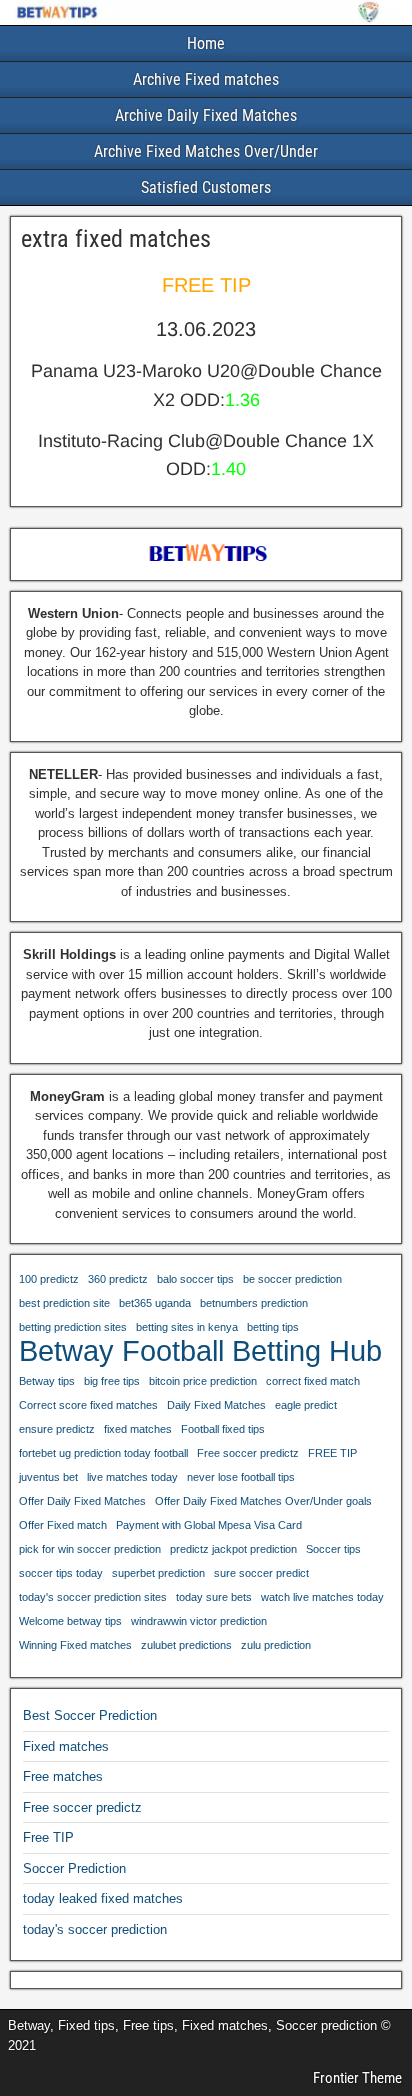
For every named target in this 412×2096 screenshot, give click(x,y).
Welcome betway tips (70, 1621)
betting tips (273, 1327)
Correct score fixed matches (88, 1405)
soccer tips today (61, 1573)
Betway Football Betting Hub (200, 1351)
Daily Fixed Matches (216, 1405)
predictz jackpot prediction (233, 1549)
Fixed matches (66, 1746)
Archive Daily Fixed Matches (206, 115)
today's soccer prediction (95, 1929)
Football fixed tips (223, 1429)
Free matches (63, 1776)
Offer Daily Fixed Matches (82, 1501)
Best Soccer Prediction (90, 1715)
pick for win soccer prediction (90, 1549)
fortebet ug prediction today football (103, 1453)
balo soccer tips (195, 1279)
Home (206, 43)
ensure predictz (57, 1429)
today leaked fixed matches (103, 1898)
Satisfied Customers (206, 187)
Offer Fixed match (63, 1525)
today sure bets (214, 1597)
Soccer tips (333, 1549)
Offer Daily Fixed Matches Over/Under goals (263, 1501)
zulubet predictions (186, 1645)
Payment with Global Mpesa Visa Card (209, 1525)
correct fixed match (313, 1381)
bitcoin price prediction (203, 1381)
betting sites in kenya (187, 1327)
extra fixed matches (116, 239)
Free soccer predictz (248, 1453)
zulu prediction (276, 1645)
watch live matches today (322, 1597)
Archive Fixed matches (206, 79)
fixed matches (138, 1429)
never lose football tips (241, 1477)
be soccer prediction (292, 1279)
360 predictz (118, 1279)
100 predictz (49, 1279)
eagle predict (306, 1405)
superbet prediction (158, 1573)
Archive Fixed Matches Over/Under (206, 151)
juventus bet (48, 1477)
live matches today (132, 1477)
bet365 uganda (155, 1303)
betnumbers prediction (254, 1303)
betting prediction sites (73, 1327)
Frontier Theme (357, 2078)
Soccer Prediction (74, 1868)
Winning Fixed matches (75, 1645)
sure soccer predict (261, 1573)
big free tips (112, 1381)
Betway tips (47, 1381)
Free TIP (48, 1837)
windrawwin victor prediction (199, 1621)
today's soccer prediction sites (93, 1597)
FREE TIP (332, 1453)
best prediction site (64, 1303)
